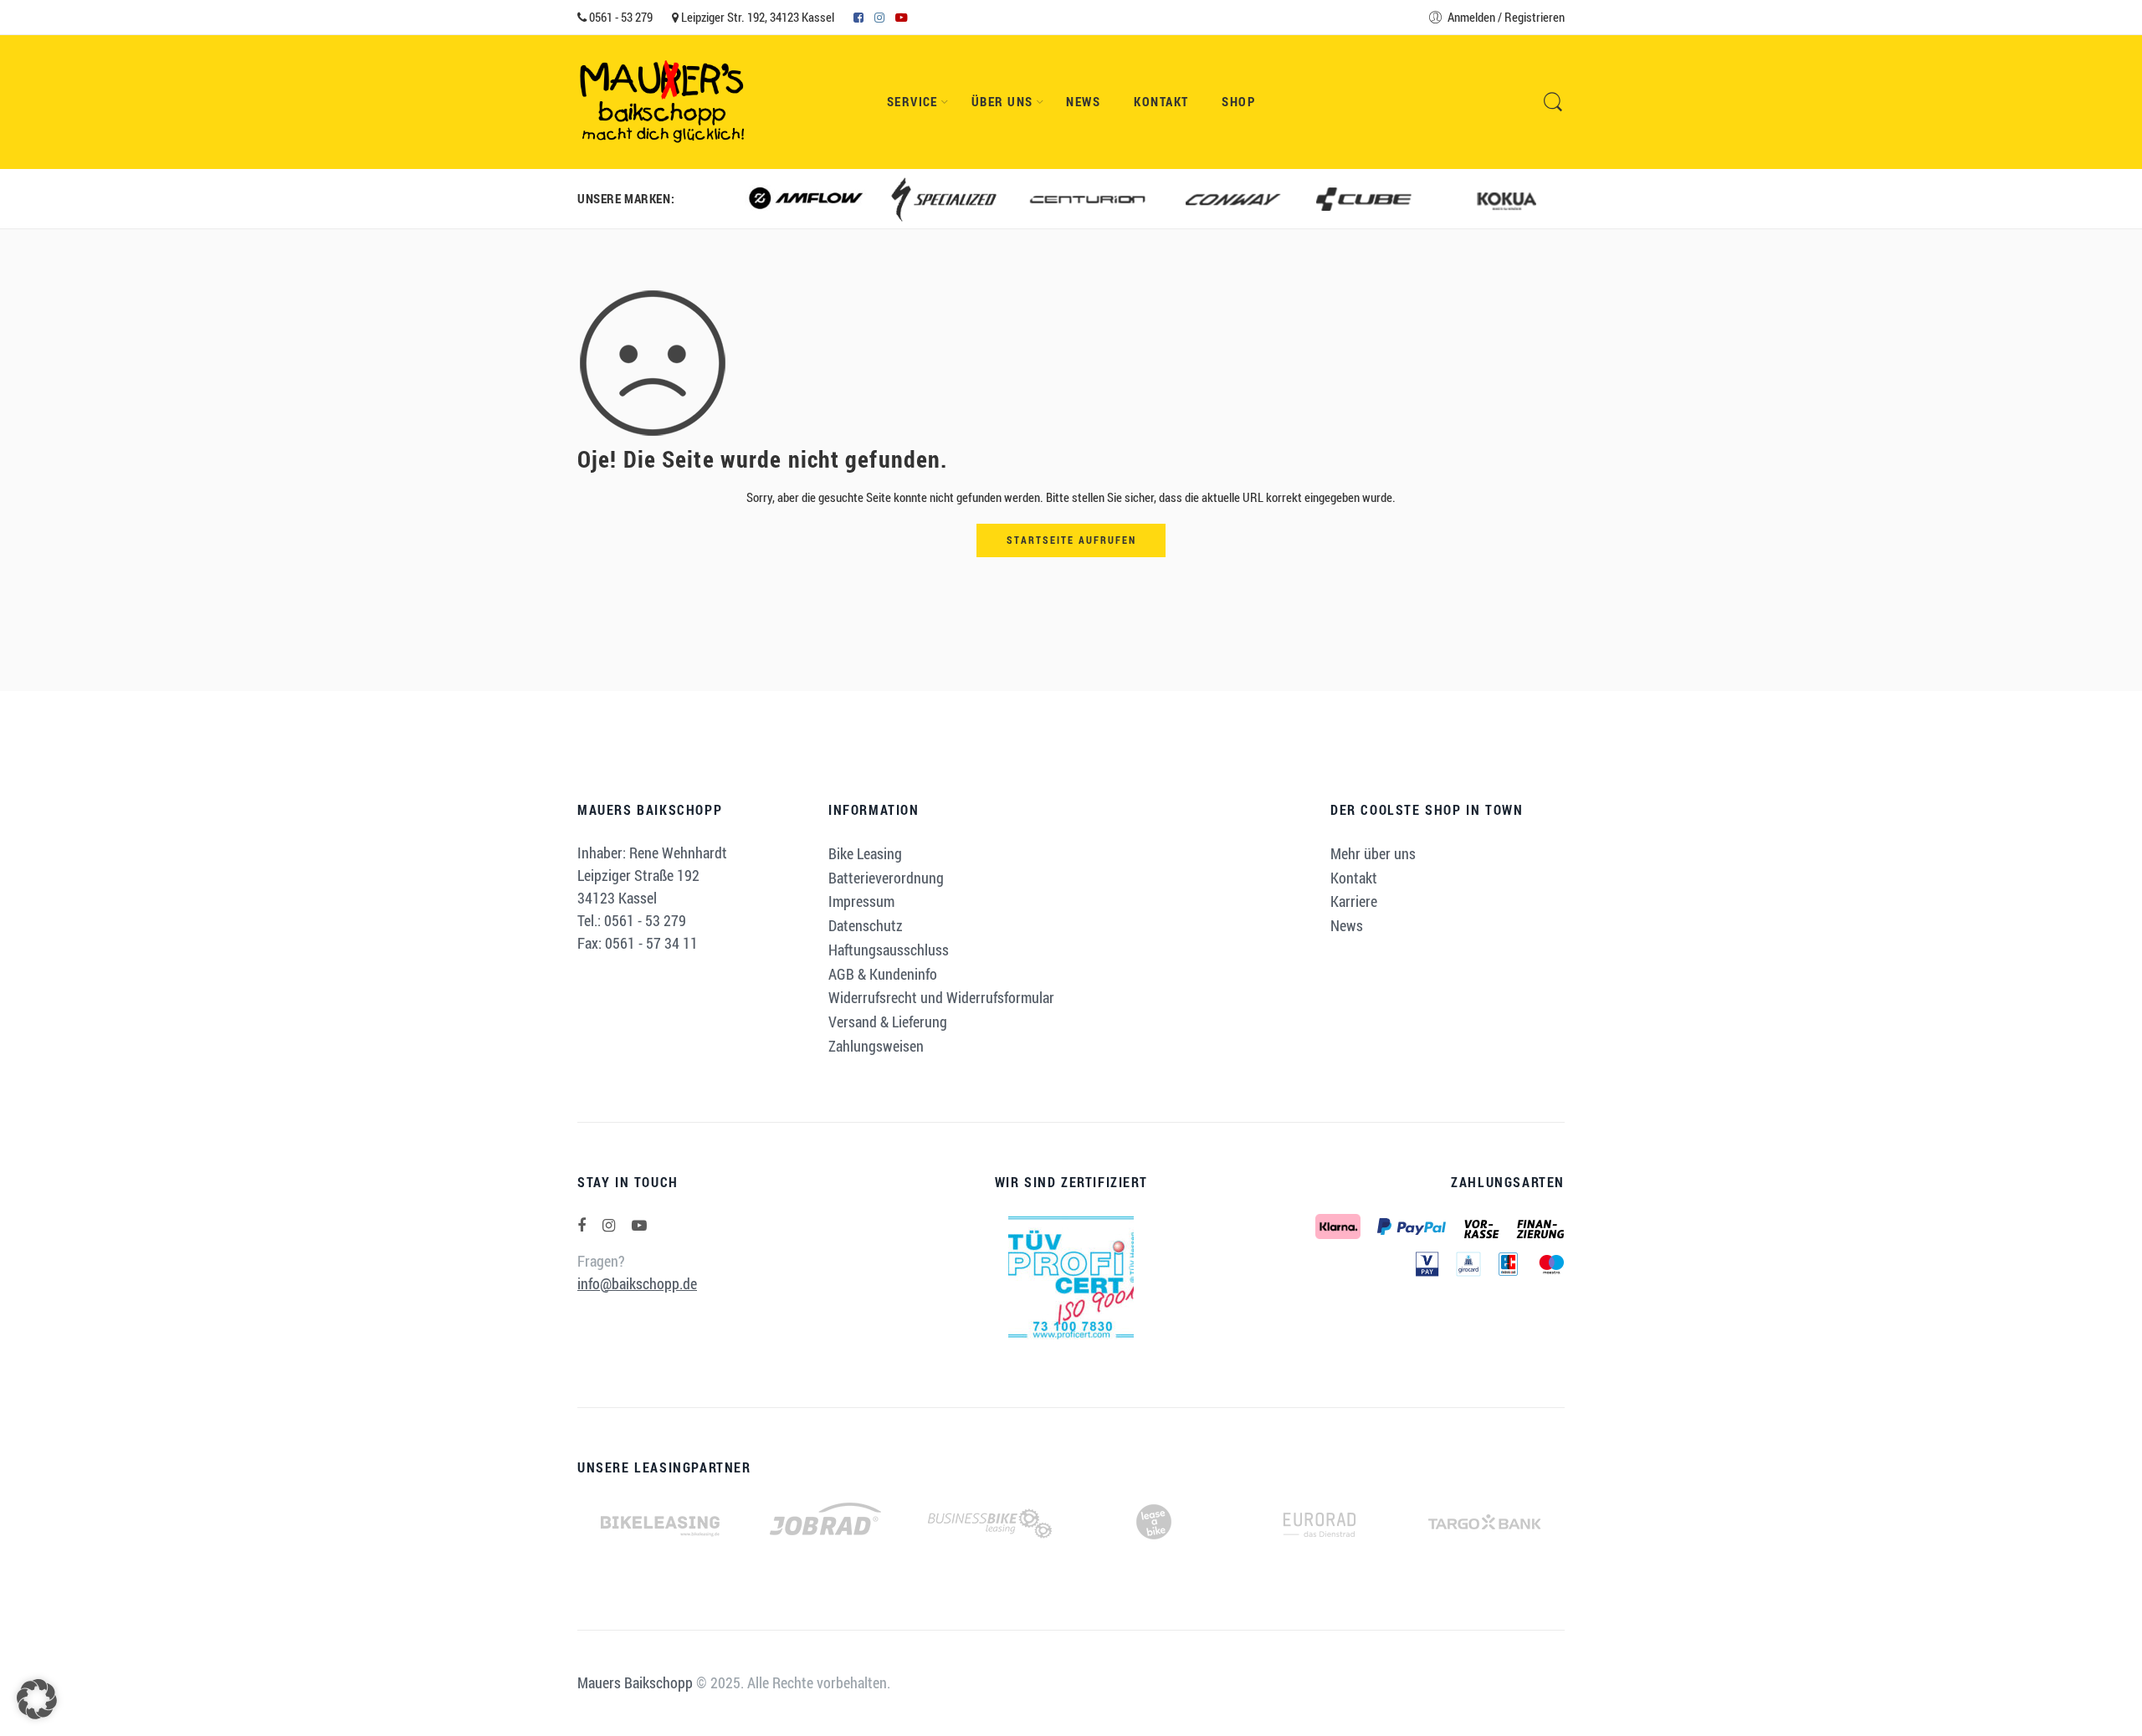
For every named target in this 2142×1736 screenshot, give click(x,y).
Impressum (861, 901)
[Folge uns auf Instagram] (609, 1225)
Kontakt (1161, 102)
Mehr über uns (1373, 853)
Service (912, 102)
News (1083, 102)
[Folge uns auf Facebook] (582, 1225)
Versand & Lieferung (888, 1022)
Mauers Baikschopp (635, 1682)
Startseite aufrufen (1071, 540)
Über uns (1002, 102)
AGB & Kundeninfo (883, 974)
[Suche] (1553, 102)
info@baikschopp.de (637, 1283)
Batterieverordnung (886, 878)
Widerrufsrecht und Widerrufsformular (941, 997)
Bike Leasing (865, 853)
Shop (1238, 102)
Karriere (1354, 901)
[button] (37, 1699)
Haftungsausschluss (889, 950)
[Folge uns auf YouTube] (639, 1225)
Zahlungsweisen (876, 1046)
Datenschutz (866, 925)
